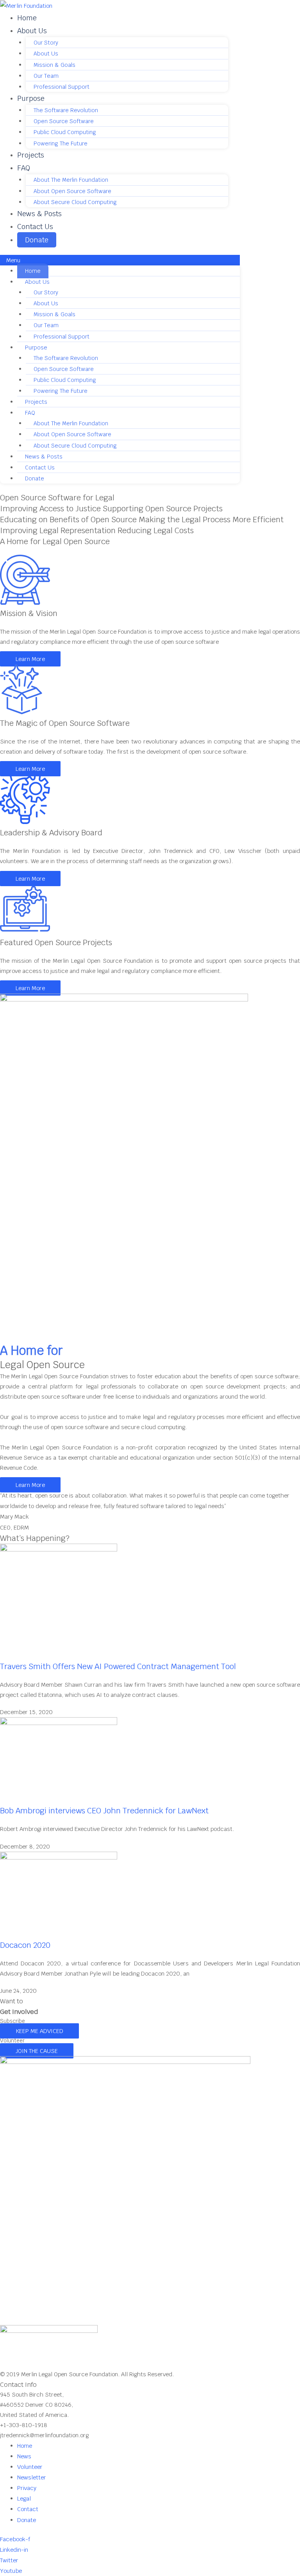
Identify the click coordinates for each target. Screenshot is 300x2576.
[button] (120, 260)
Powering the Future (61, 143)
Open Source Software (64, 121)
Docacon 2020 (25, 1945)
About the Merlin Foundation (71, 180)
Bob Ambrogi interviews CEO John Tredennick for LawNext (104, 1811)
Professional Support (62, 87)
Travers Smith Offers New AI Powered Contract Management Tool (118, 1666)
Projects (31, 155)
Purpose (31, 98)
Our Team (46, 76)
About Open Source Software (72, 191)
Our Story (46, 43)
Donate (37, 240)
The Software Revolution (66, 110)
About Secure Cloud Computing (75, 202)
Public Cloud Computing (65, 132)
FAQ (24, 168)
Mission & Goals (54, 65)
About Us (32, 31)
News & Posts (39, 214)
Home (27, 18)
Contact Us (35, 227)
